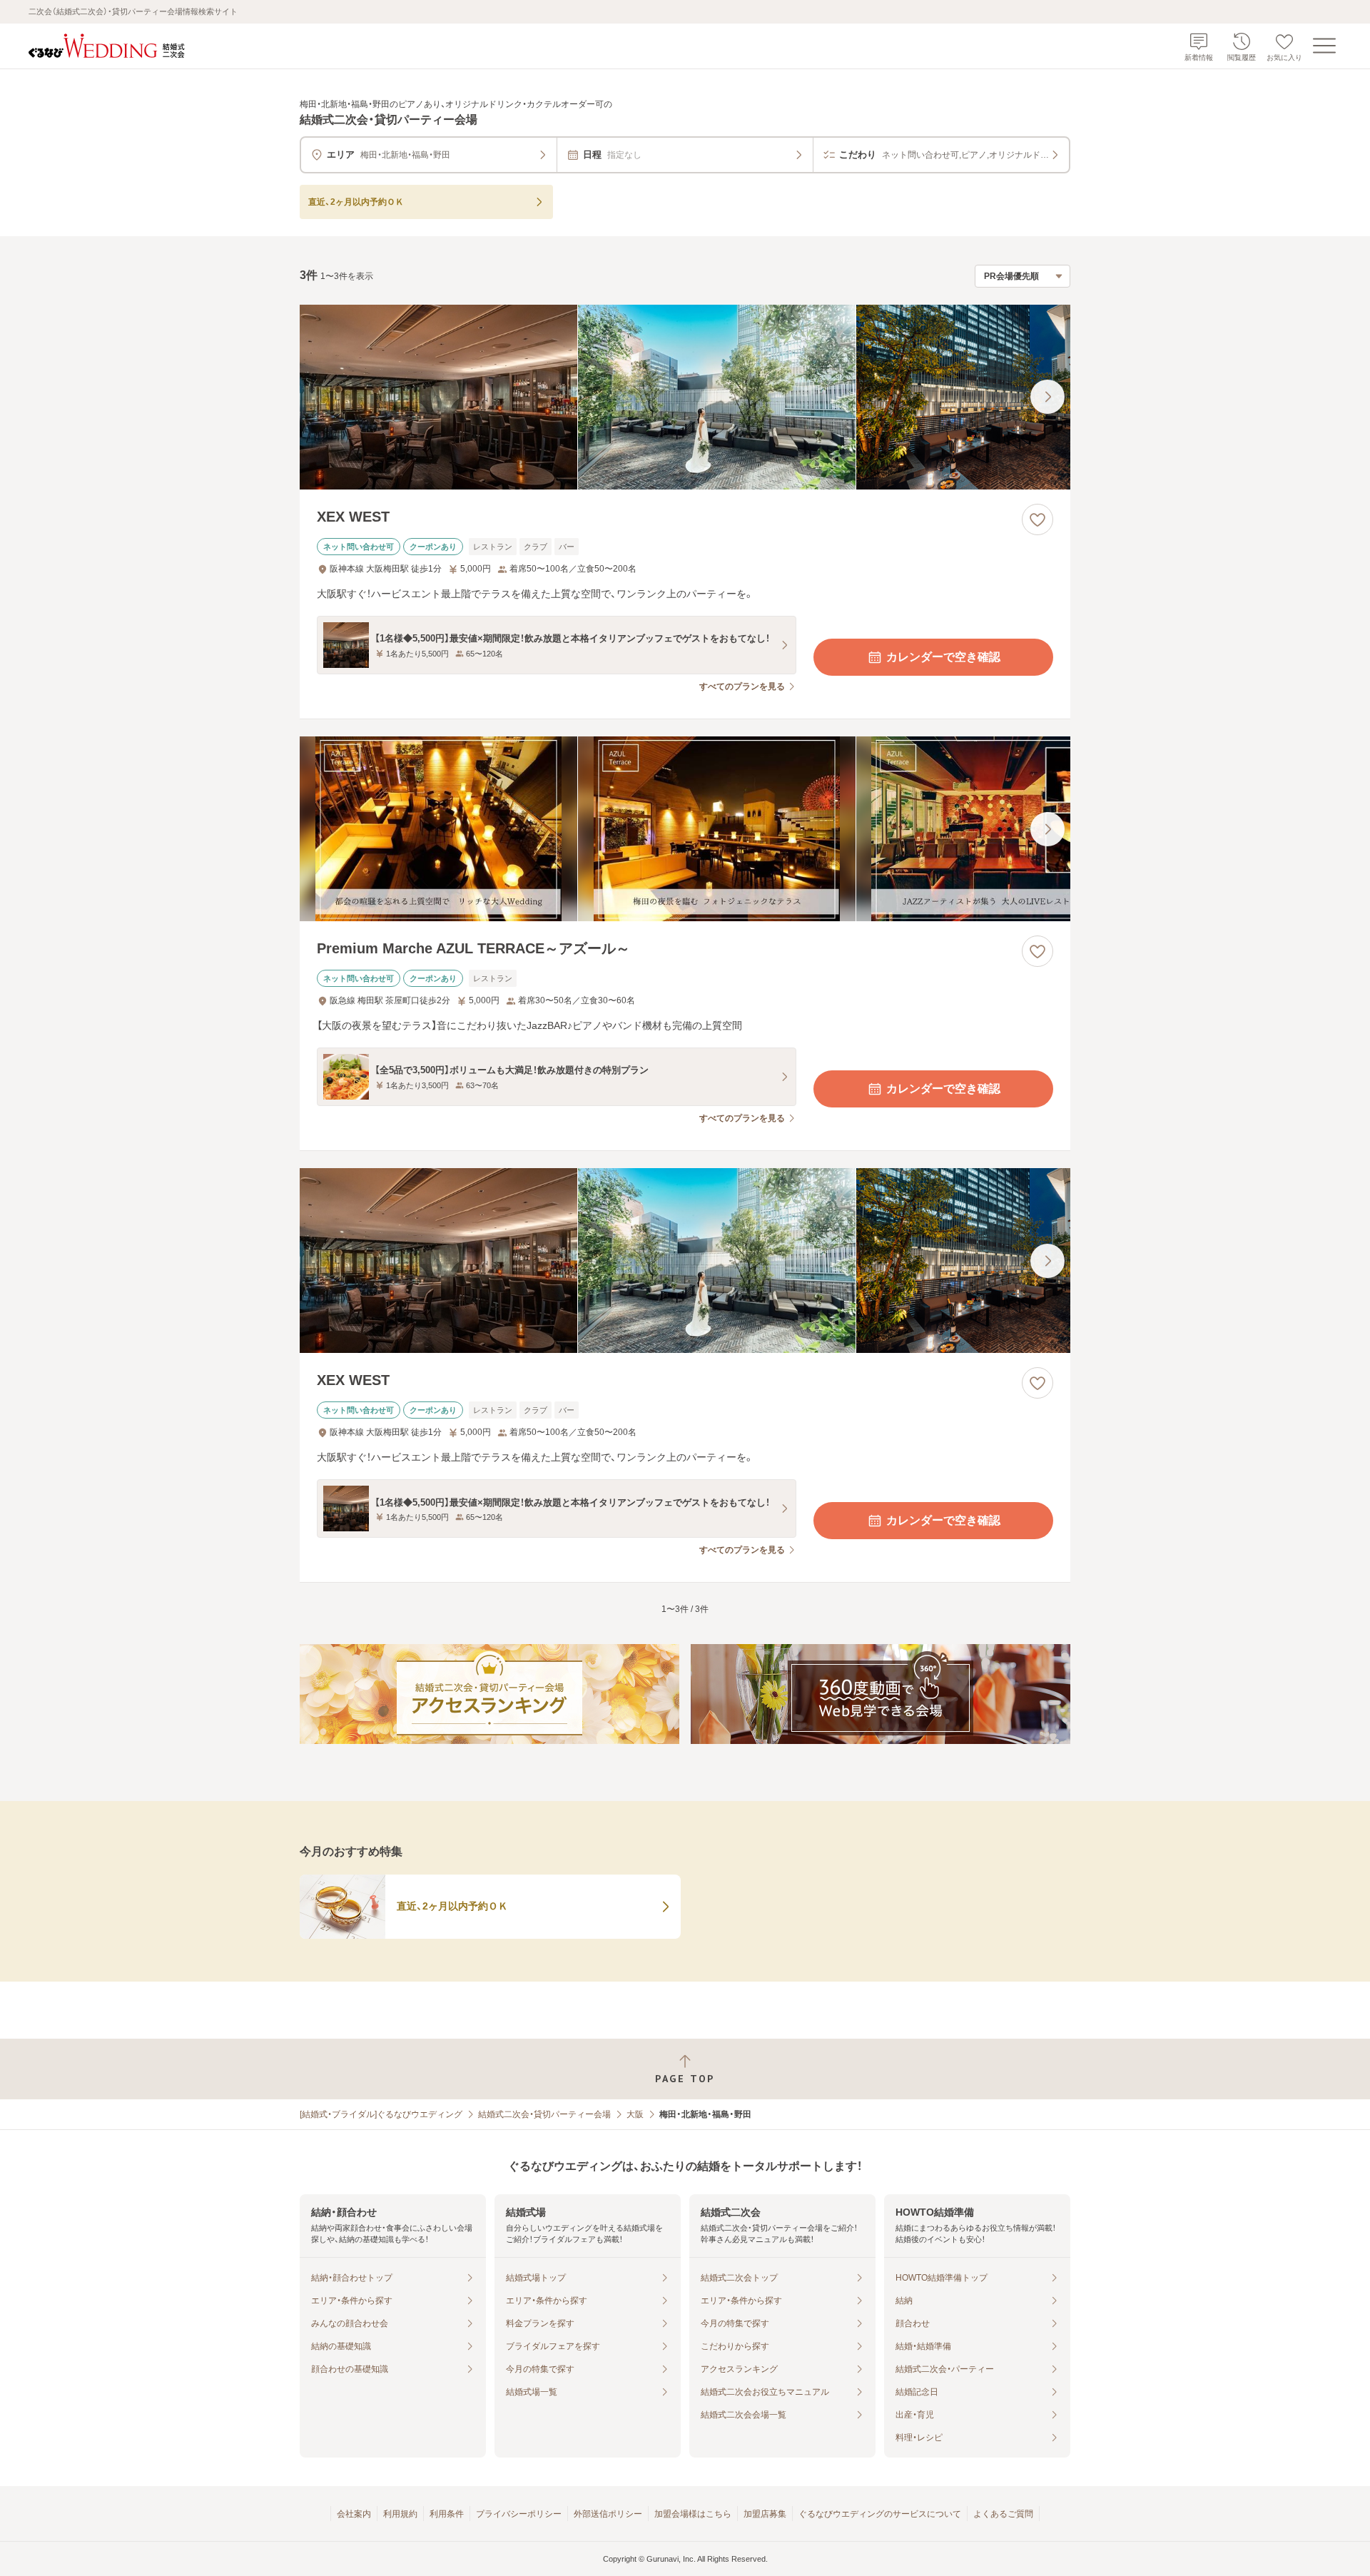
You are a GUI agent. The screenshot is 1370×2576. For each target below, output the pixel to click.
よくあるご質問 (1003, 2514)
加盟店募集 (765, 2514)
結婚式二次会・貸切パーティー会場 (544, 2114)
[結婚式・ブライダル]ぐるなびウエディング (381, 2114)
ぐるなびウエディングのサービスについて (880, 2514)
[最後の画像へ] (1047, 397)
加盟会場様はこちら (693, 2514)
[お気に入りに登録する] (1037, 519)
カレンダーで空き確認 (943, 657)
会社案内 (354, 2514)
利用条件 (447, 2514)
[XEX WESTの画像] (685, 397)
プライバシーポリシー (519, 2514)
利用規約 (400, 2514)
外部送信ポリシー (608, 2514)
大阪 (635, 2114)
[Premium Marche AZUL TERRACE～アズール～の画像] (685, 829)
